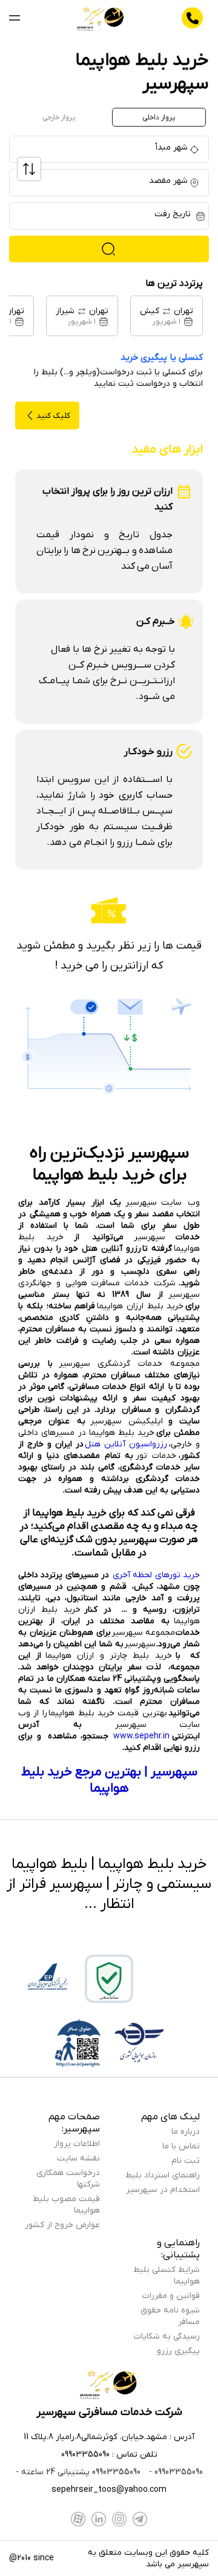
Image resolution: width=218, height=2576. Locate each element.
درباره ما (186, 2132)
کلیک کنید (53, 416)
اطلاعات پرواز (77, 2144)
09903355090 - (175, 2472)
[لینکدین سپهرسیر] (99, 2519)
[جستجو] (109, 249)
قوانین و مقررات (171, 2296)
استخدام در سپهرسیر (163, 2190)
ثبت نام (186, 2161)
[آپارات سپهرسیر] (78, 2519)
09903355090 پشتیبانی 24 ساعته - (78, 2472)
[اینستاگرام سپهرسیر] (119, 2519)
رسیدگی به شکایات (167, 2336)
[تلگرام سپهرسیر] (140, 2519)
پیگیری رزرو (178, 2351)
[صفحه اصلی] (101, 18)
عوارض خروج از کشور (62, 2225)
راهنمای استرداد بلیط (163, 2175)
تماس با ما (181, 2146)
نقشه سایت (78, 2158)
